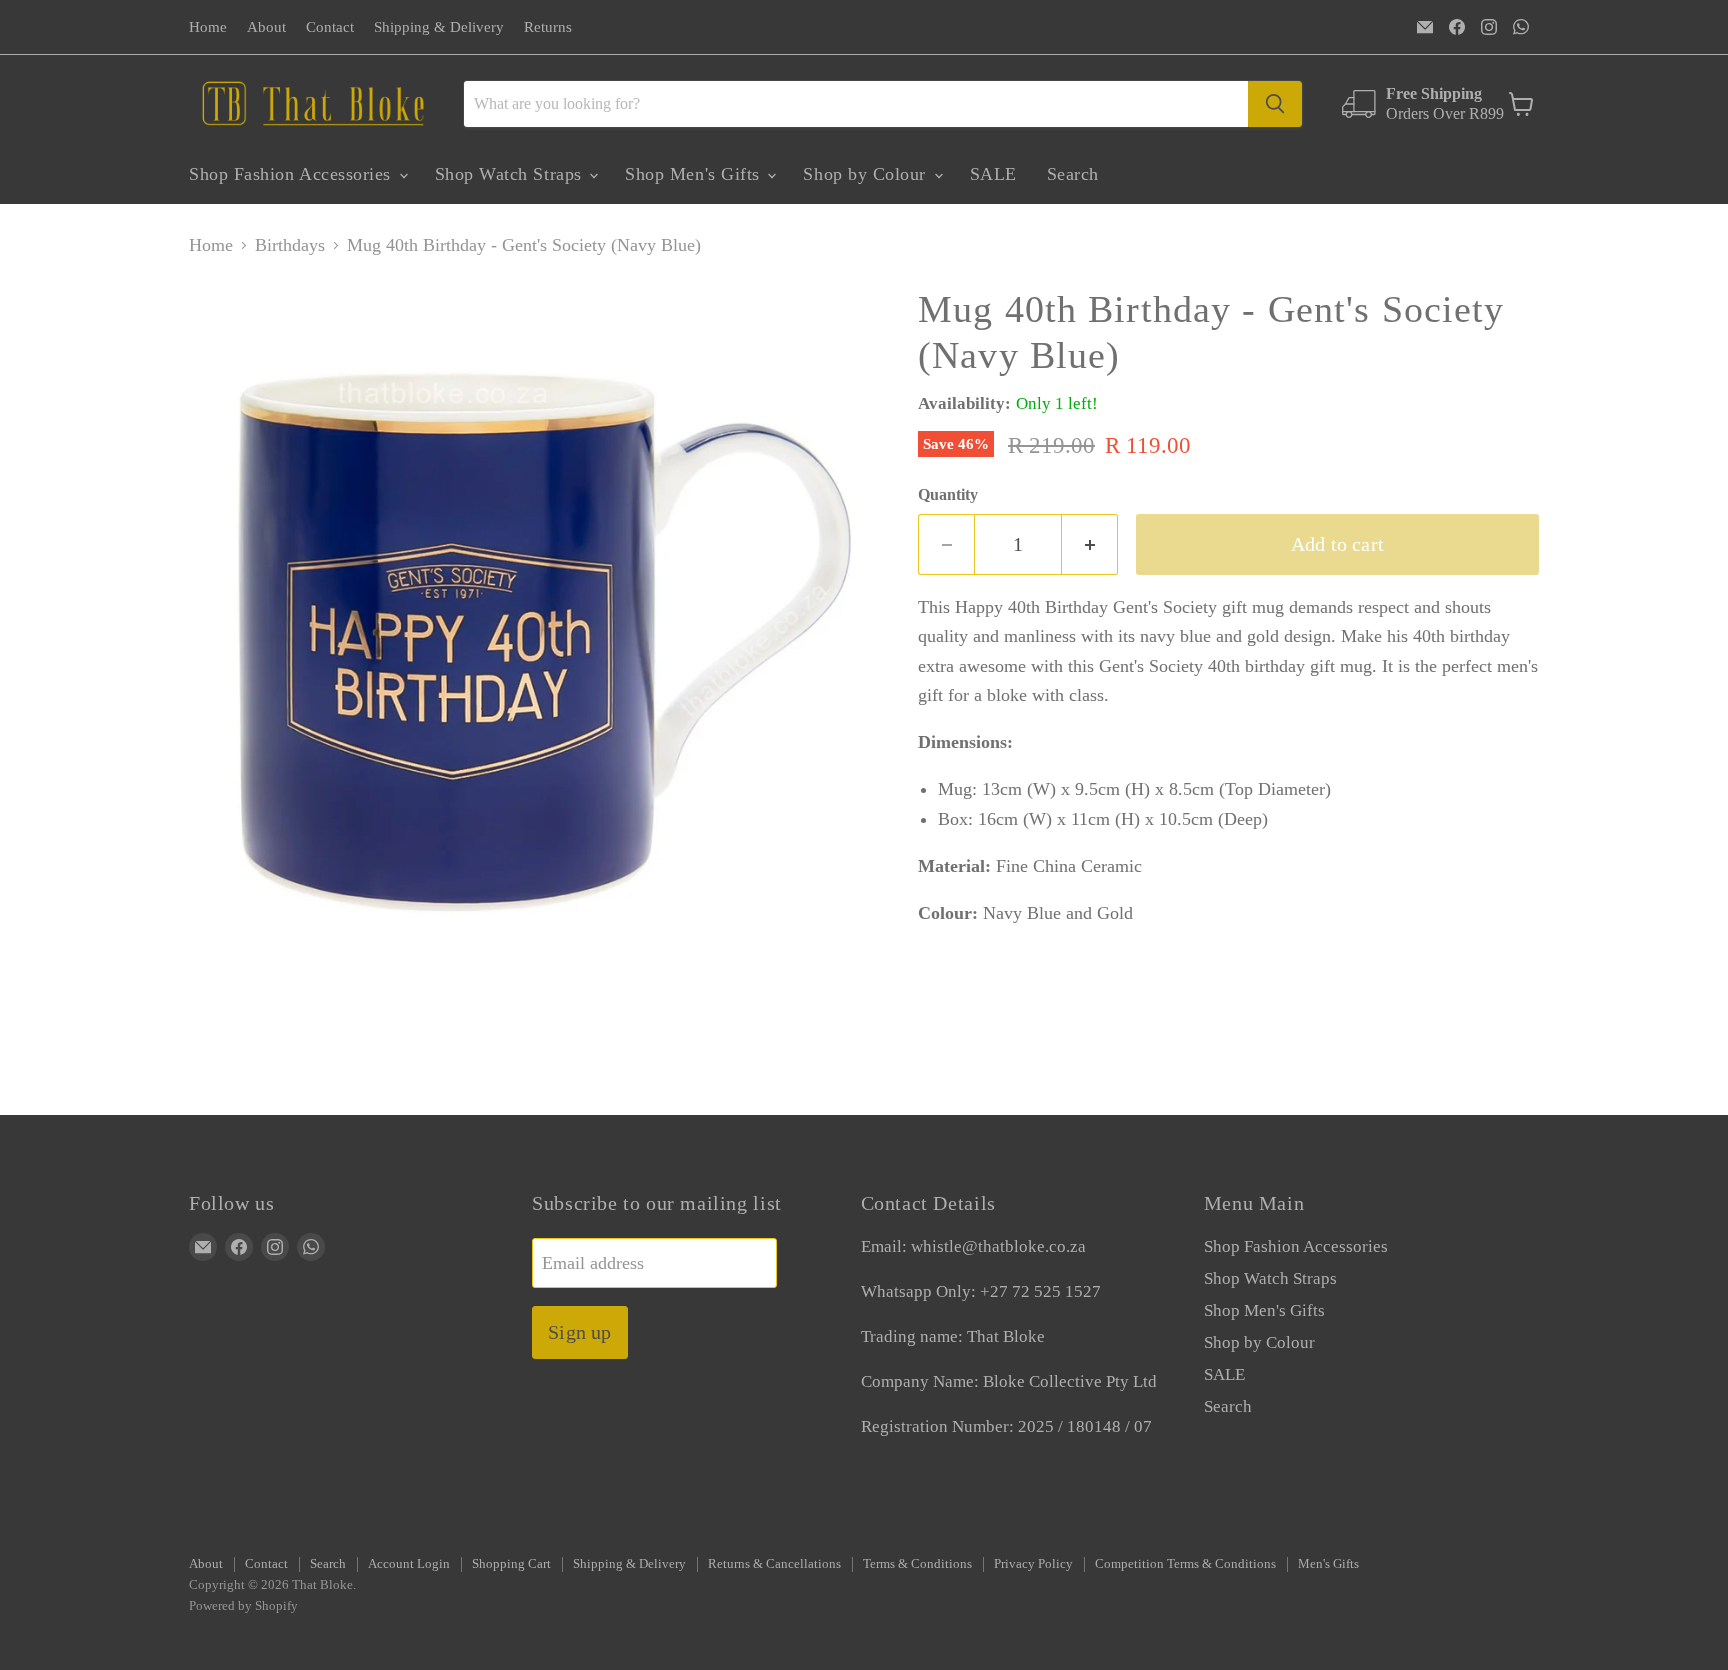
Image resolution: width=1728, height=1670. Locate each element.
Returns (548, 27)
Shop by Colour (867, 174)
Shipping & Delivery (439, 27)
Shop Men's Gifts (695, 174)
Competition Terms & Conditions (1185, 1563)
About (266, 27)
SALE (993, 174)
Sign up (579, 1332)
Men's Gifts (1328, 1563)
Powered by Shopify (243, 1605)
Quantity (948, 494)
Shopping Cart (511, 1563)
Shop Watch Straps (511, 174)
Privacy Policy (1033, 1563)
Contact (330, 27)
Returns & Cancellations (774, 1563)
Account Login (409, 1563)
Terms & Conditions (917, 1563)
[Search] (1275, 104)
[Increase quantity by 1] (1090, 544)
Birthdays (290, 245)
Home (208, 27)
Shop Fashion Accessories (293, 174)
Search (1073, 174)
